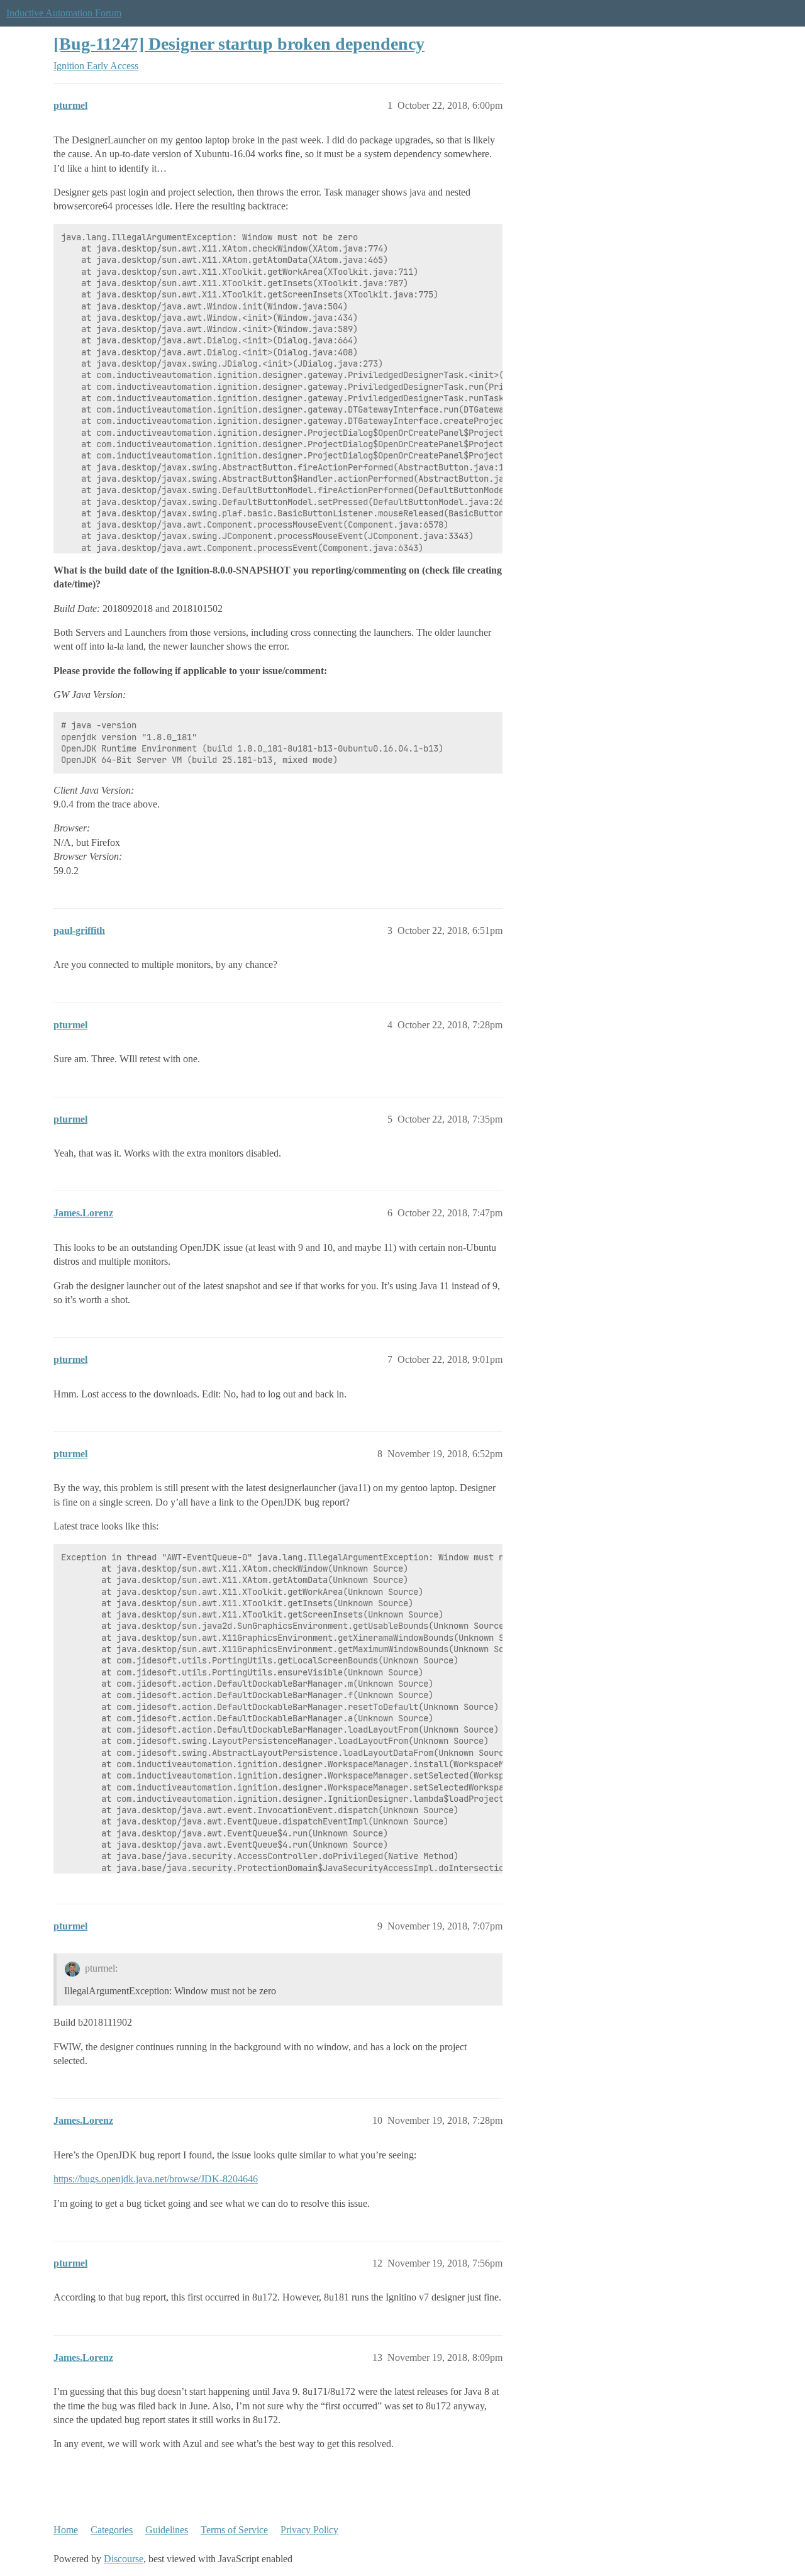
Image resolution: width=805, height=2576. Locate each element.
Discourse (124, 2559)
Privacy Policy (309, 2530)
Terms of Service (234, 2530)
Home (66, 2530)
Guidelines (167, 2530)
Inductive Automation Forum (64, 13)
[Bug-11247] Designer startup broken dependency (239, 44)
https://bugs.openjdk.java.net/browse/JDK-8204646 (156, 2179)
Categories (112, 2530)
